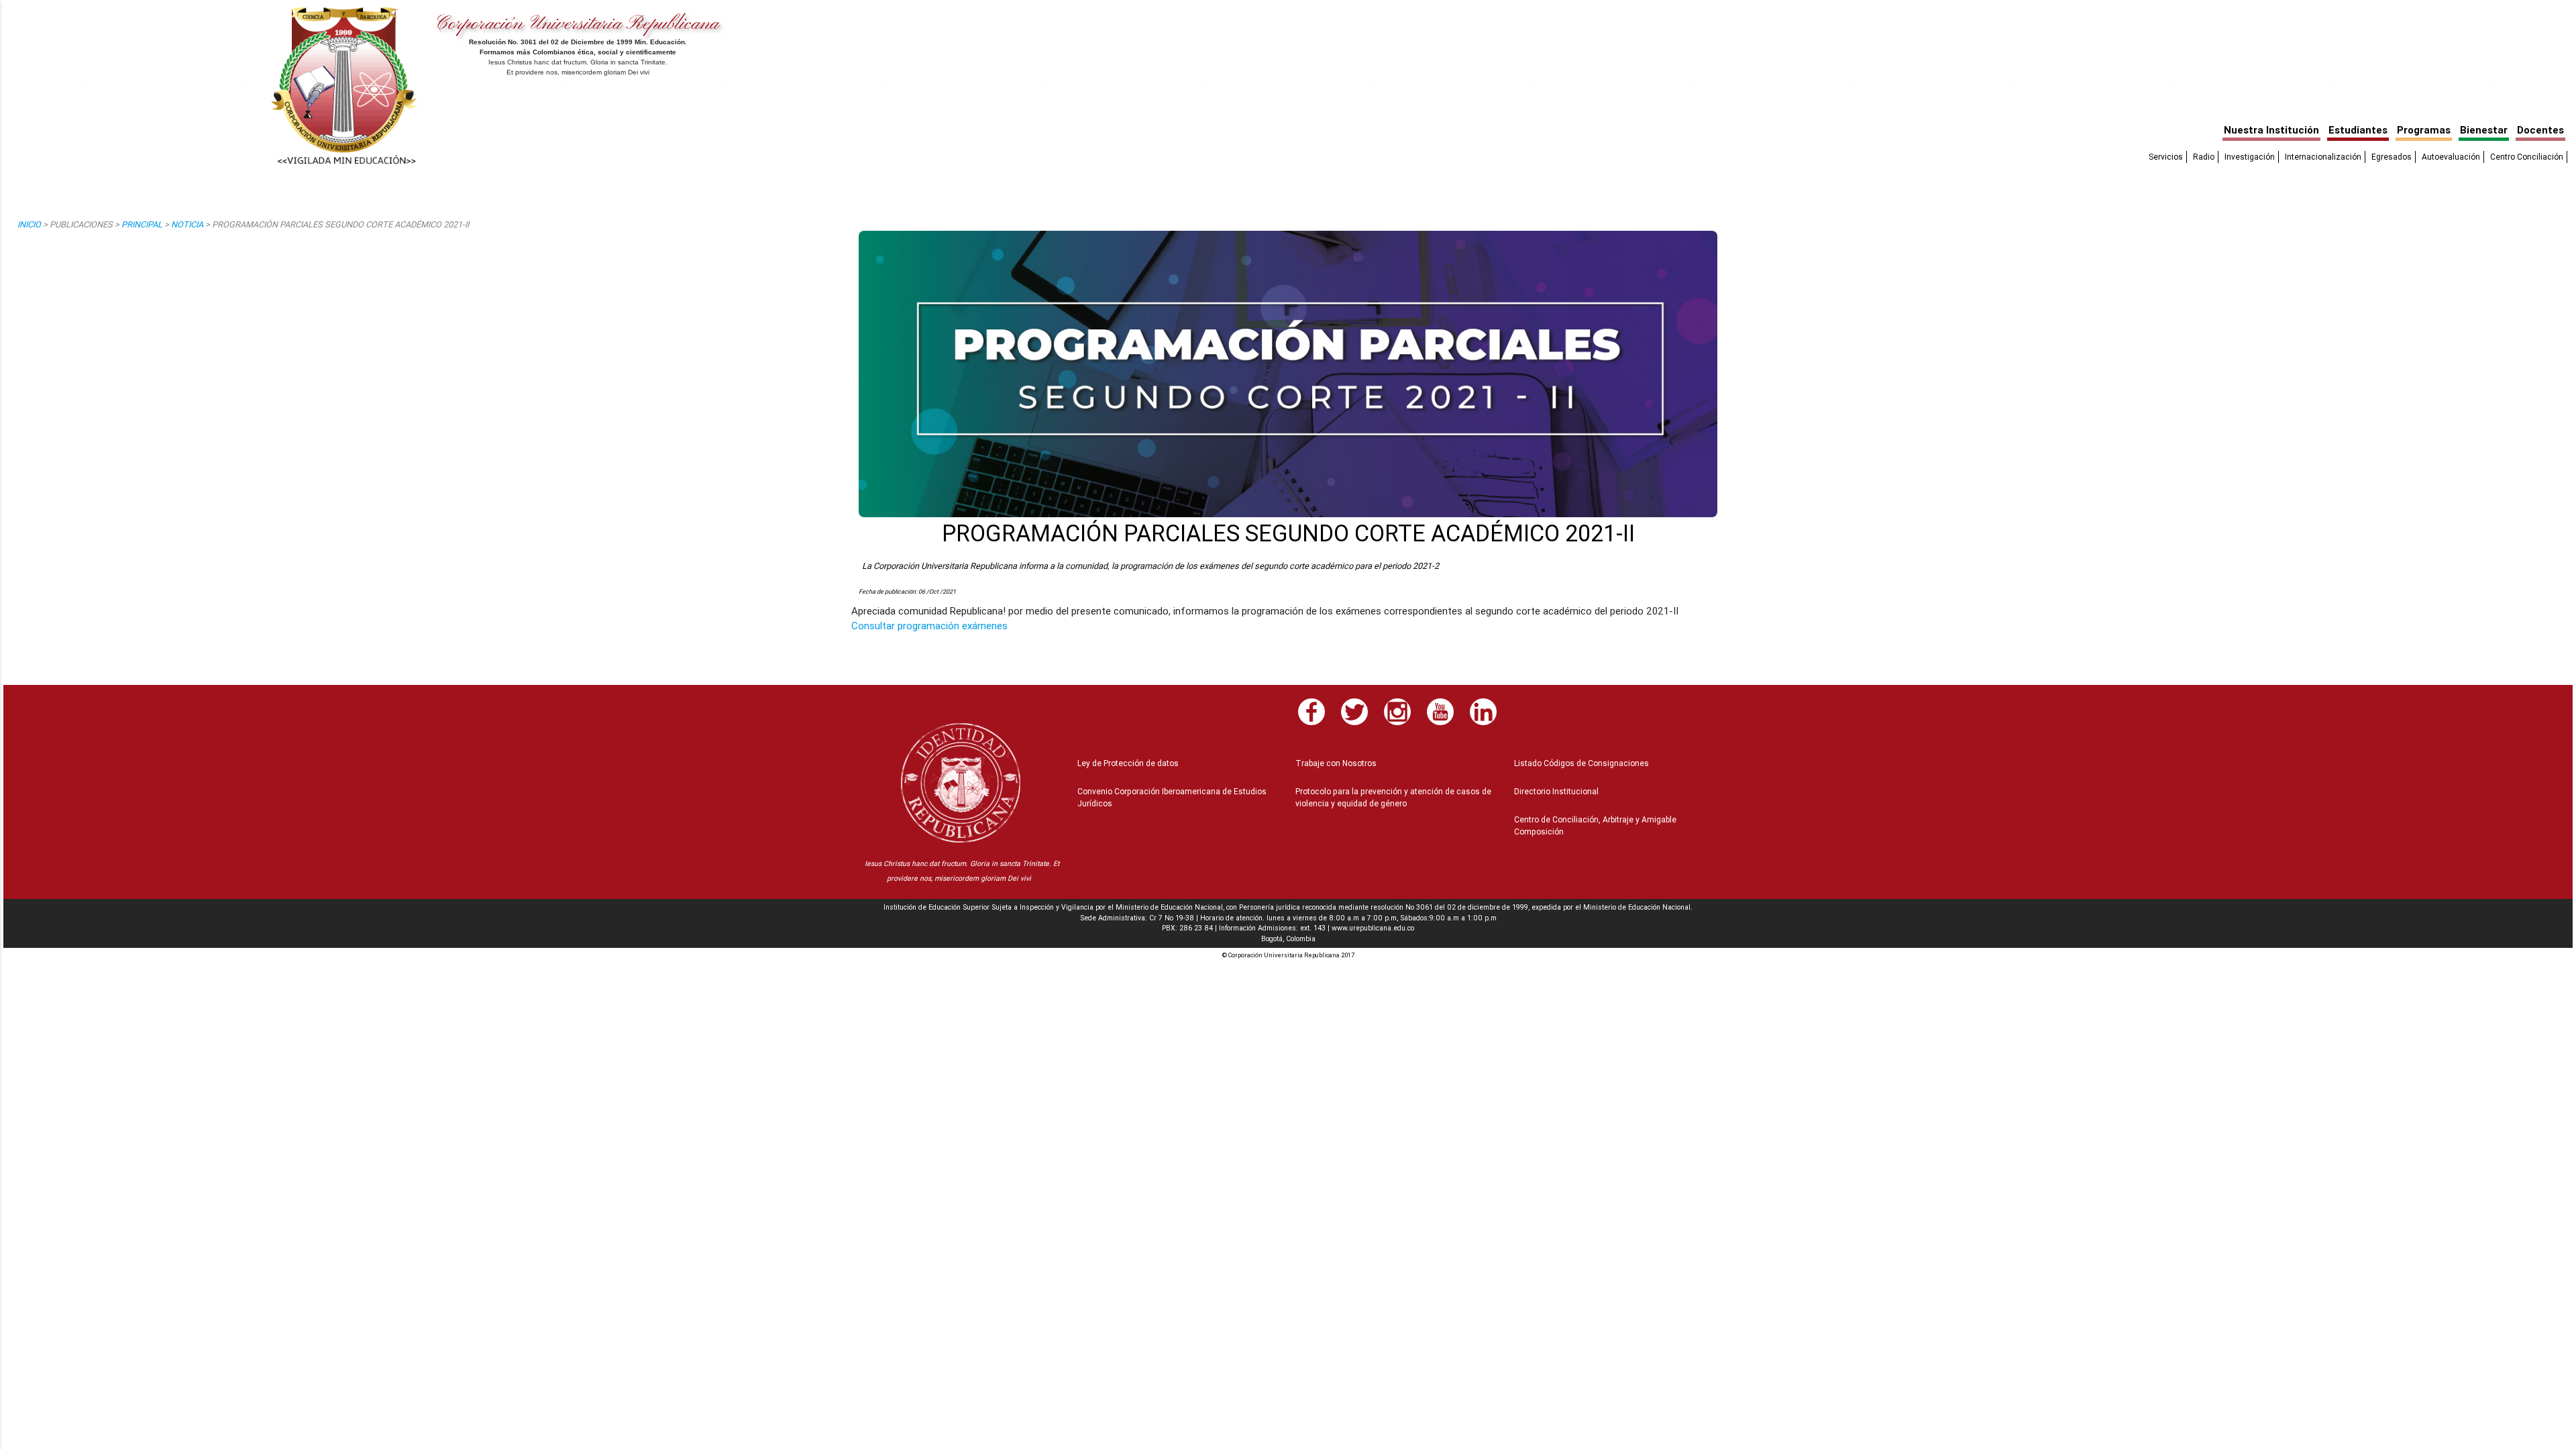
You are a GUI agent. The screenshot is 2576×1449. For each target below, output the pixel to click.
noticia (187, 224)
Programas (2424, 130)
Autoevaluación (2451, 157)
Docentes (2540, 130)
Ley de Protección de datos (1128, 763)
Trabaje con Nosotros (1336, 763)
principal (142, 224)
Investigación (2250, 157)
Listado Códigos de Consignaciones (1581, 763)
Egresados (2392, 157)
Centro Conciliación (2527, 157)
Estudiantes (2358, 130)
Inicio (29, 224)
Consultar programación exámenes (929, 626)
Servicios (2166, 157)
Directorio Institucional (1556, 791)
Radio (2204, 157)
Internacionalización (2323, 157)
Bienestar (2484, 130)
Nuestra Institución (2271, 130)
